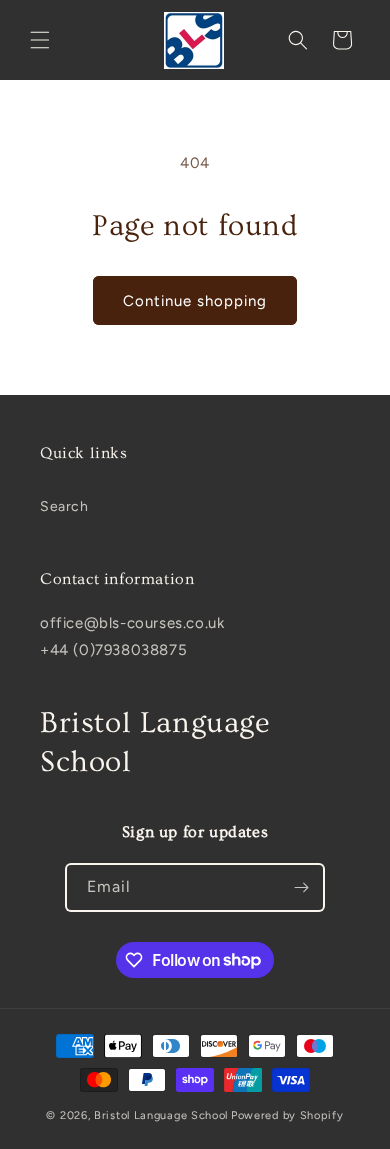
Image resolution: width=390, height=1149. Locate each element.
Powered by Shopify (287, 1115)
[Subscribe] (301, 887)
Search (64, 506)
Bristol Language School (161, 1115)
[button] (40, 40)
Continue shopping (195, 301)
